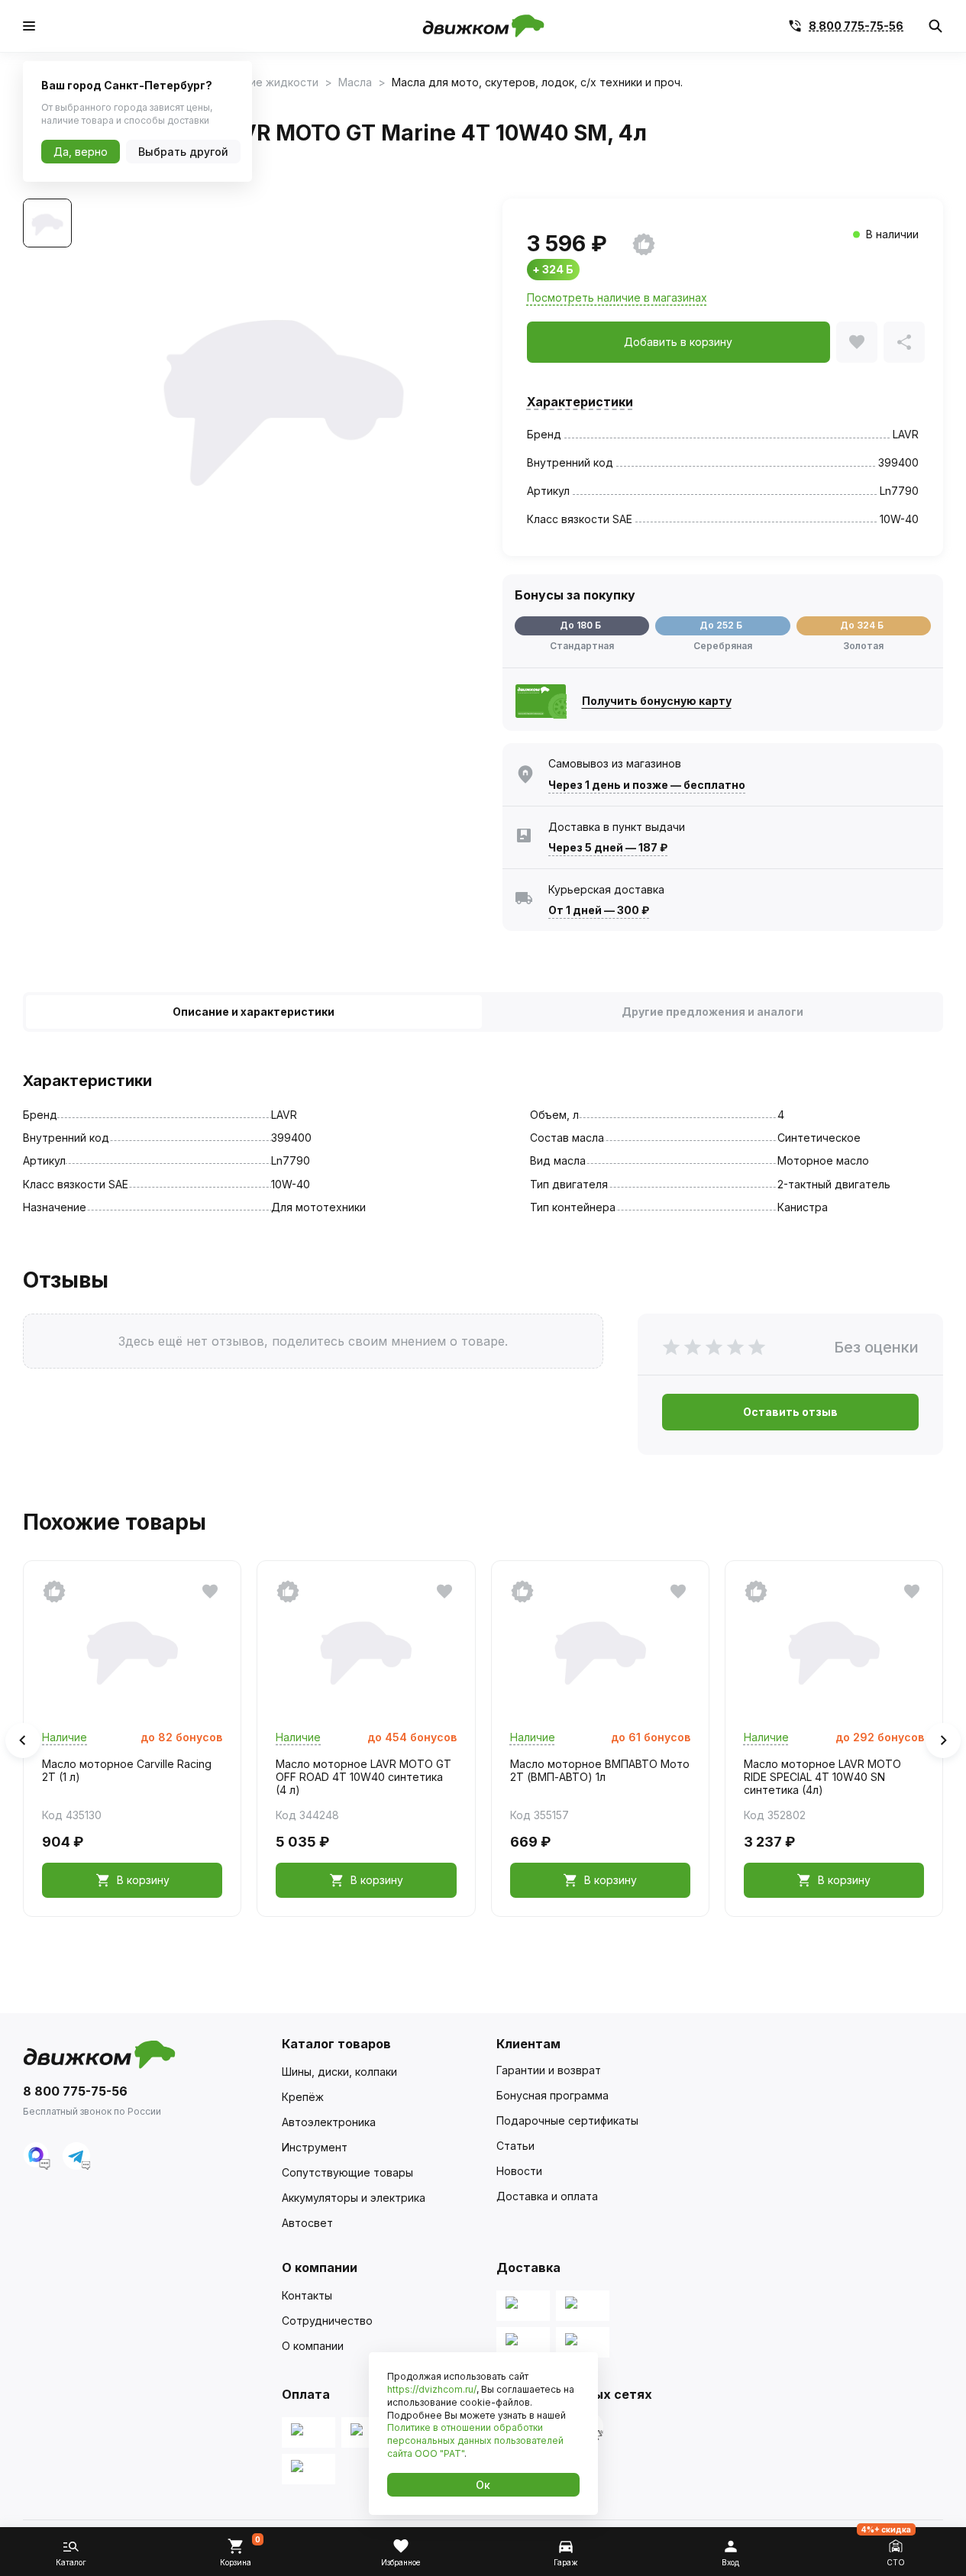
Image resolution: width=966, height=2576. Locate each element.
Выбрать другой (183, 152)
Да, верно (81, 152)
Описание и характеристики (254, 1012)
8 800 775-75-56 (856, 26)
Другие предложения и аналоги (712, 1012)
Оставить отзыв (790, 1412)
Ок (483, 2485)
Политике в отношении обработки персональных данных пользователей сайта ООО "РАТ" (475, 2440)
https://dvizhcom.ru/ (432, 2389)
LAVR (906, 434)
